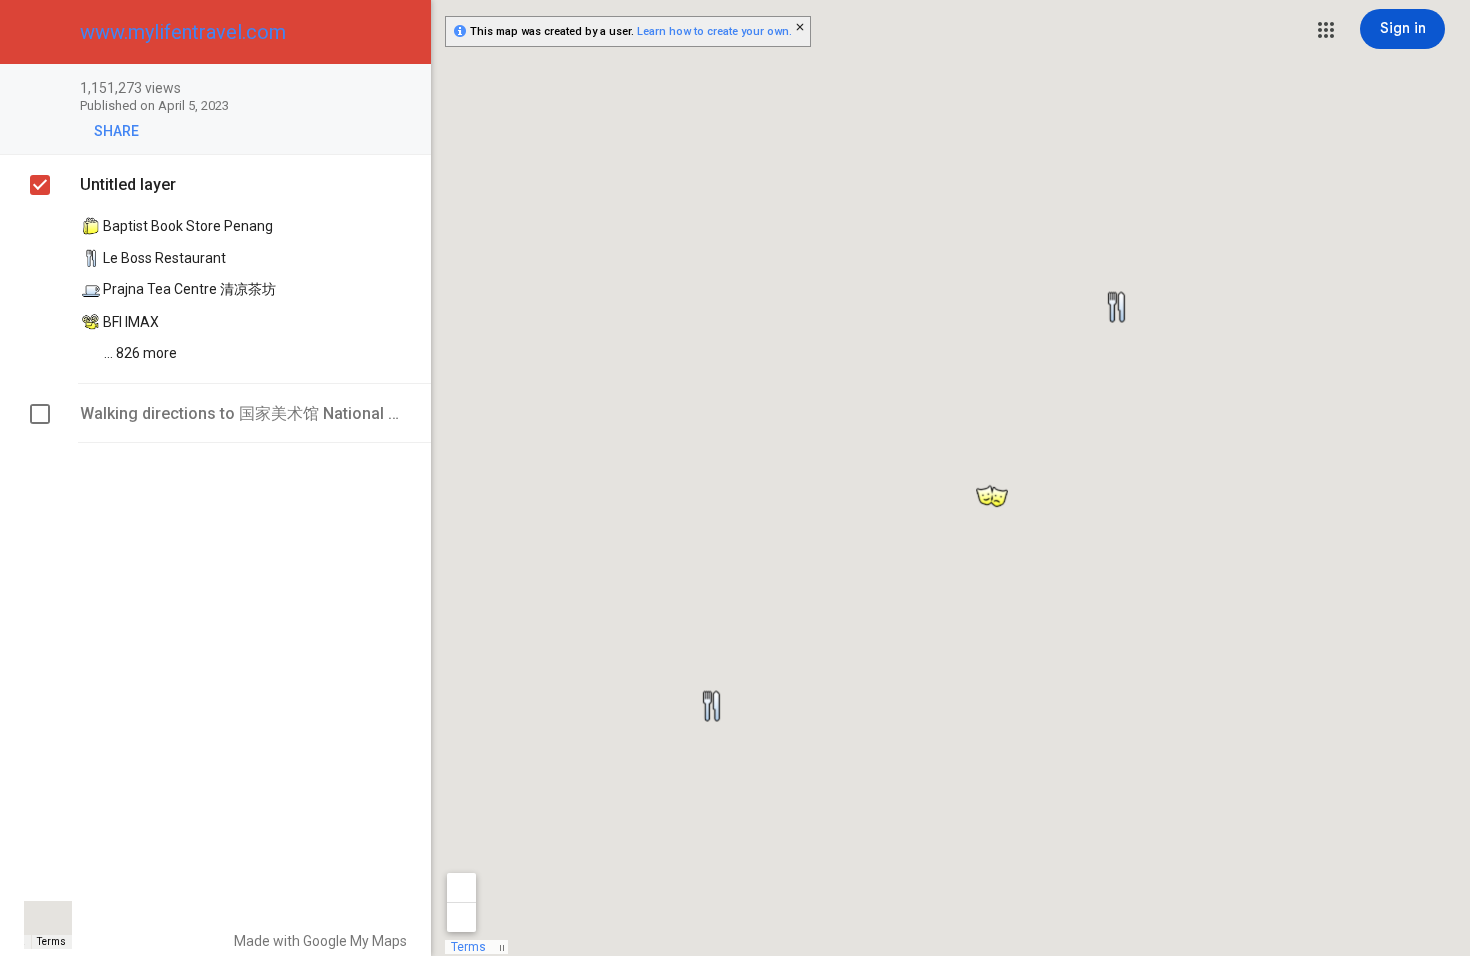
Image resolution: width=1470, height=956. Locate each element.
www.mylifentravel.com (183, 32)
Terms (51, 941)
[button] (1326, 30)
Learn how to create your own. (714, 31)
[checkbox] (405, 89)
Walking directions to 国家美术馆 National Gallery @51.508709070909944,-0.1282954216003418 (240, 413)
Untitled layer (128, 184)
